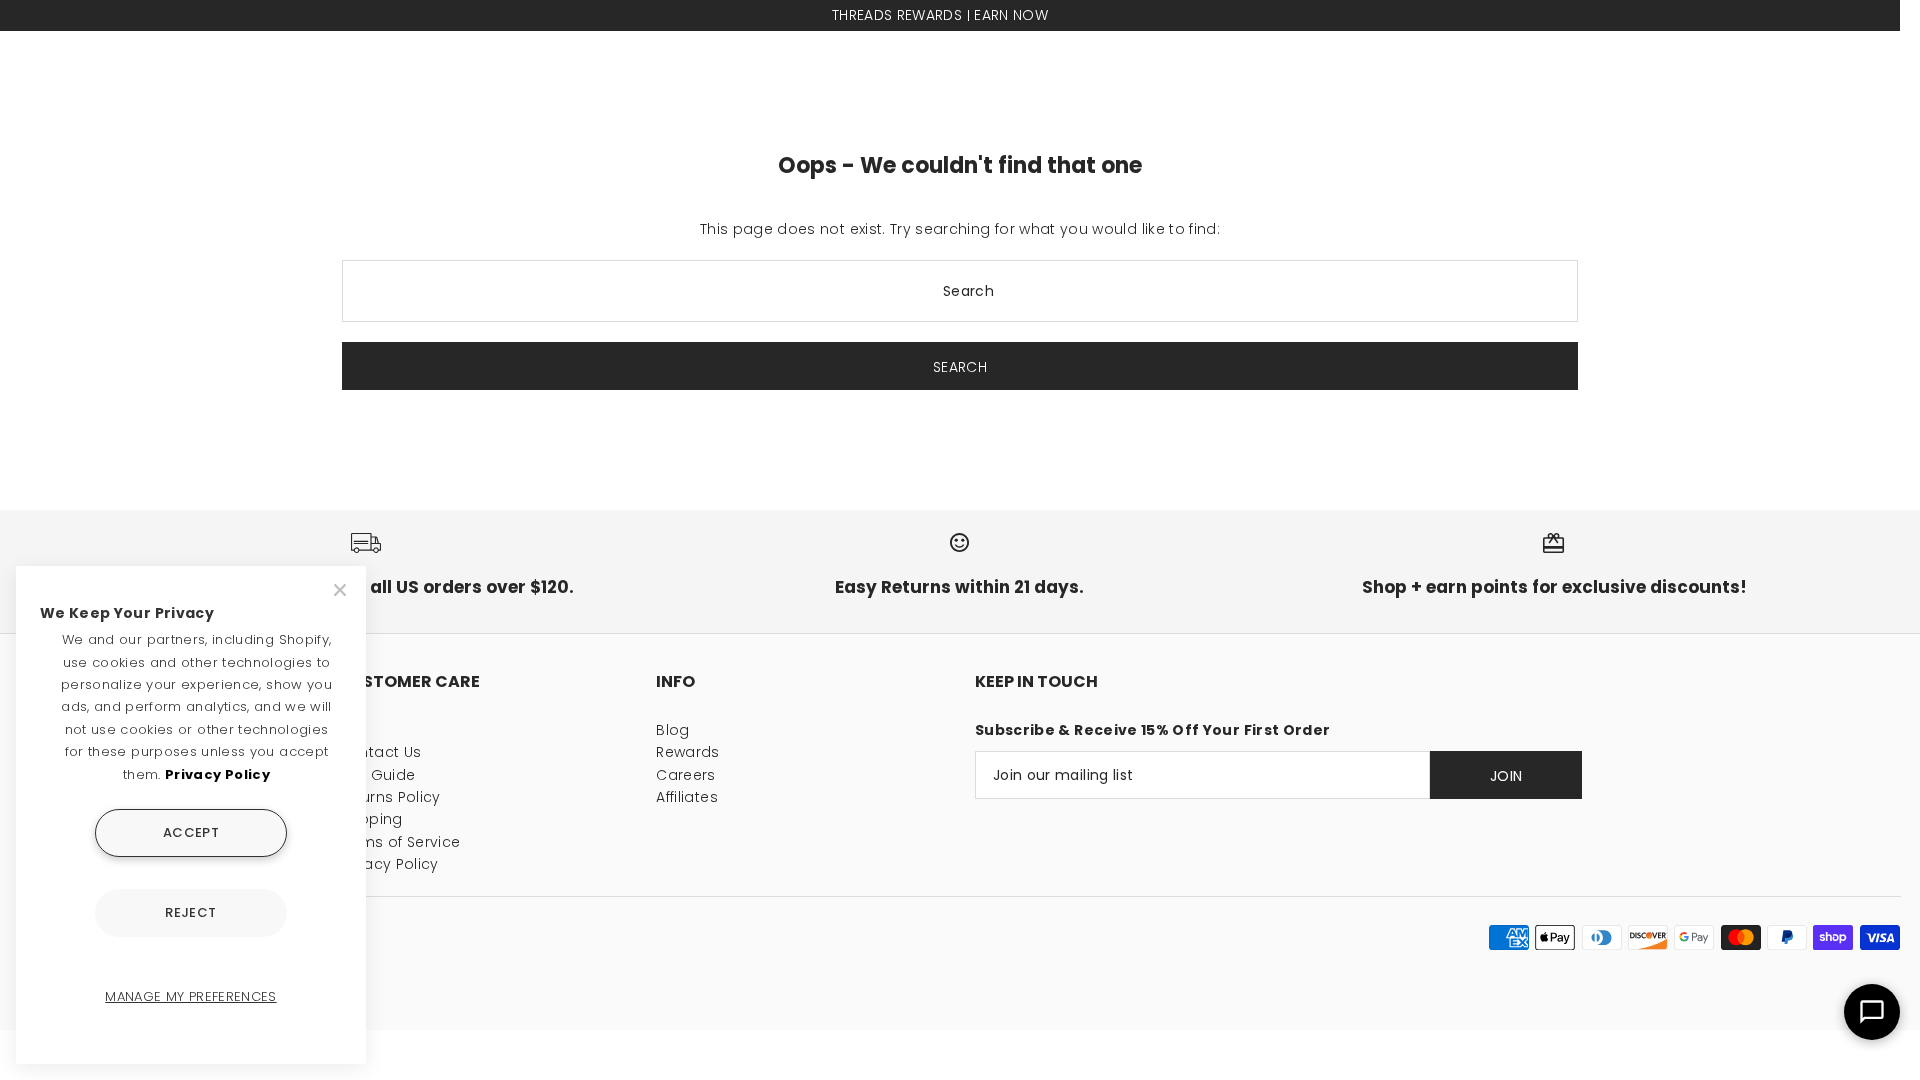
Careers (685, 775)
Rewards (687, 752)
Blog (672, 730)
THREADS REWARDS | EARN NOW (940, 15)
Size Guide (377, 775)
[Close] (342, 590)
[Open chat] (1872, 1012)
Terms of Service (399, 842)
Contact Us (380, 752)
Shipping (370, 819)
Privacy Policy (388, 864)
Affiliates (687, 797)
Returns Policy (389, 797)
